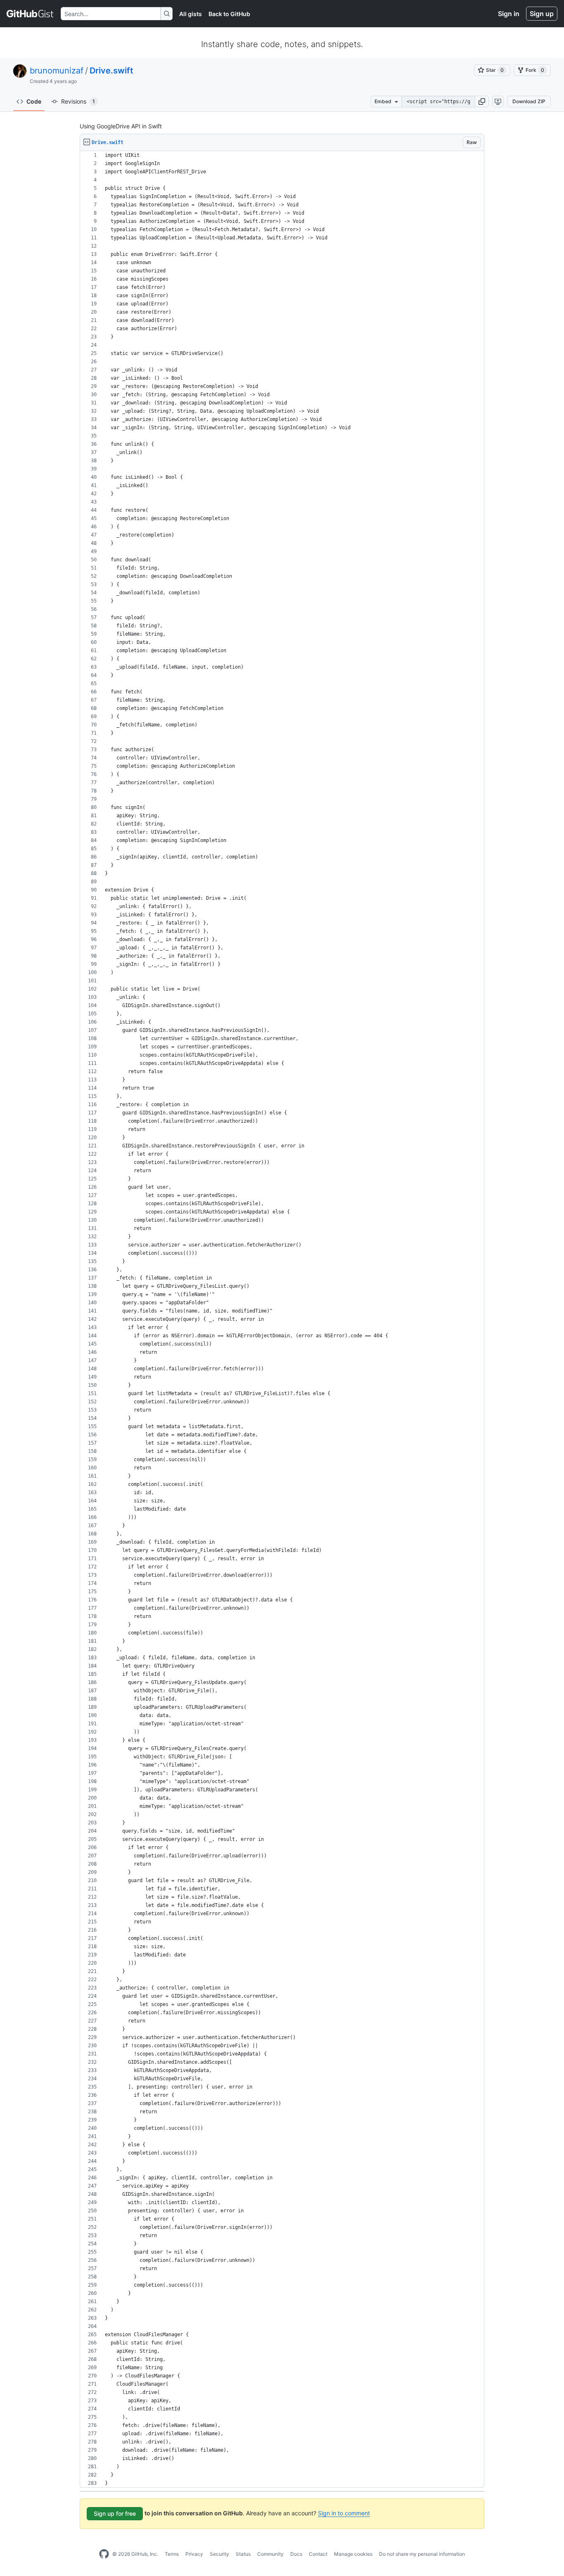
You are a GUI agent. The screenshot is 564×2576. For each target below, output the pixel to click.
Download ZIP (529, 101)
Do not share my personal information (422, 2554)
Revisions (78, 101)
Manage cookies (353, 2554)
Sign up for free (115, 2513)
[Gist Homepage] (30, 14)
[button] (482, 102)
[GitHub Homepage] (104, 2554)
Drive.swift (111, 71)
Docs (296, 2554)
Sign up (542, 14)
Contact (318, 2554)
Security (219, 2554)
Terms (172, 2554)
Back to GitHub (229, 14)
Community (270, 2554)
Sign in (509, 14)
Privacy (194, 2554)
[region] (282, 1319)
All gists (191, 14)
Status (243, 2554)
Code (34, 101)
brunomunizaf (57, 71)
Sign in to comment (344, 2513)
